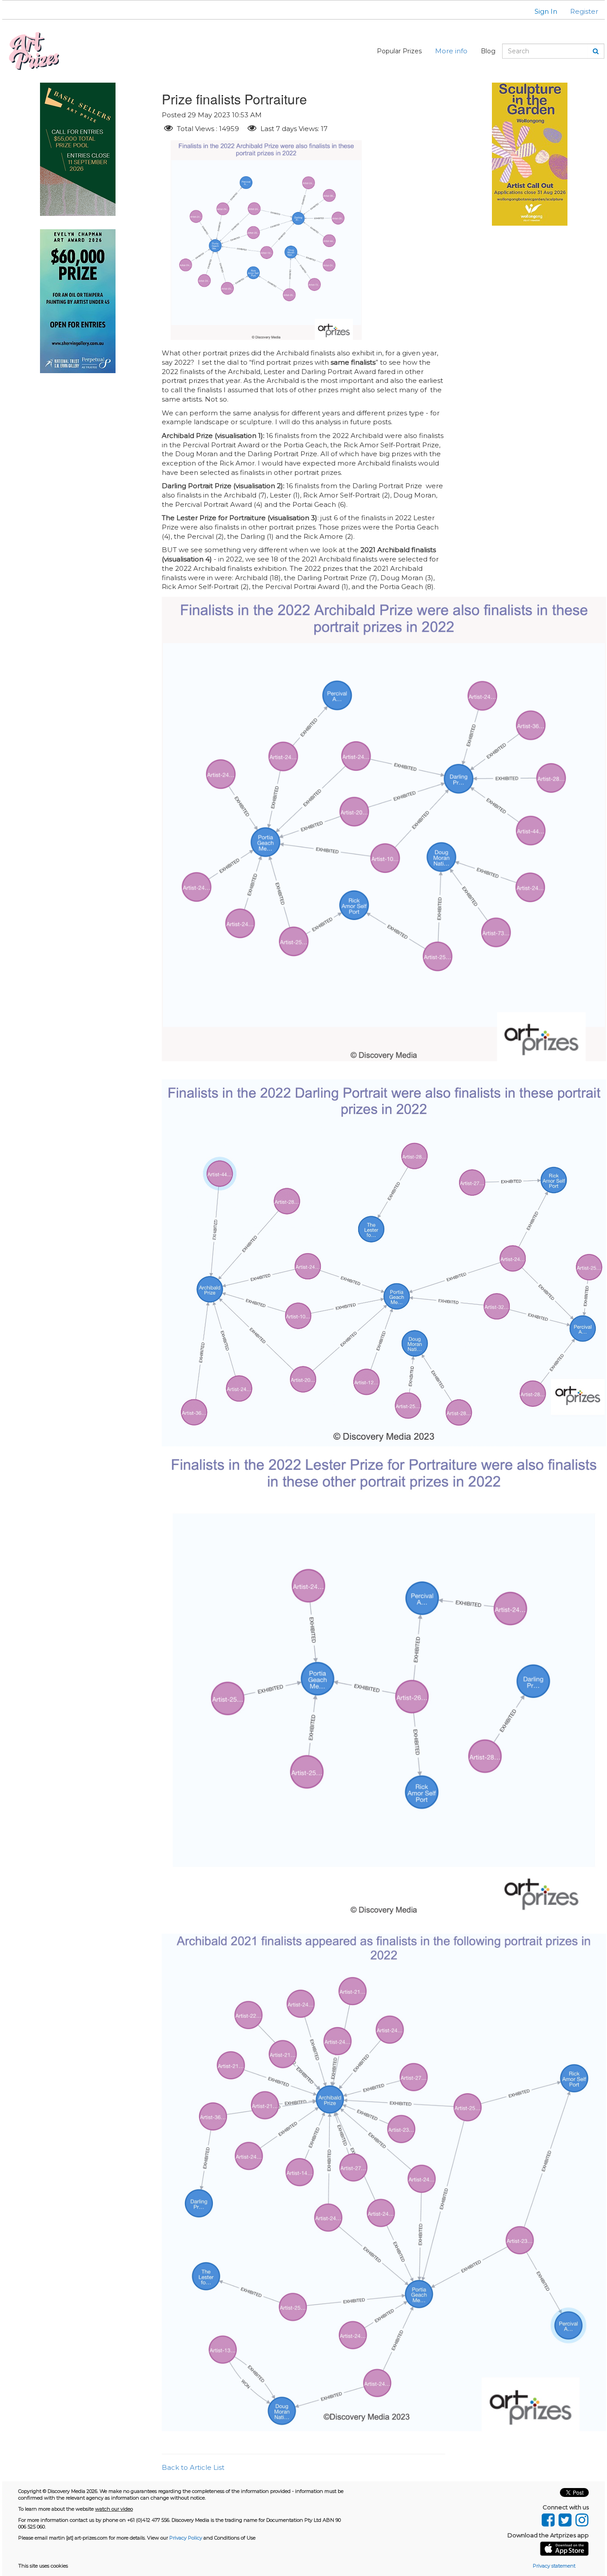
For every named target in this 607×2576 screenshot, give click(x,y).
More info (451, 51)
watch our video (114, 2509)
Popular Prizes (399, 51)
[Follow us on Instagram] (581, 2518)
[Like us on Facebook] (548, 2518)
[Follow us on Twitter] (565, 2518)
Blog (488, 51)
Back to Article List (193, 2467)
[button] (540, 11)
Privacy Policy (186, 2538)
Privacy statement (554, 2566)
